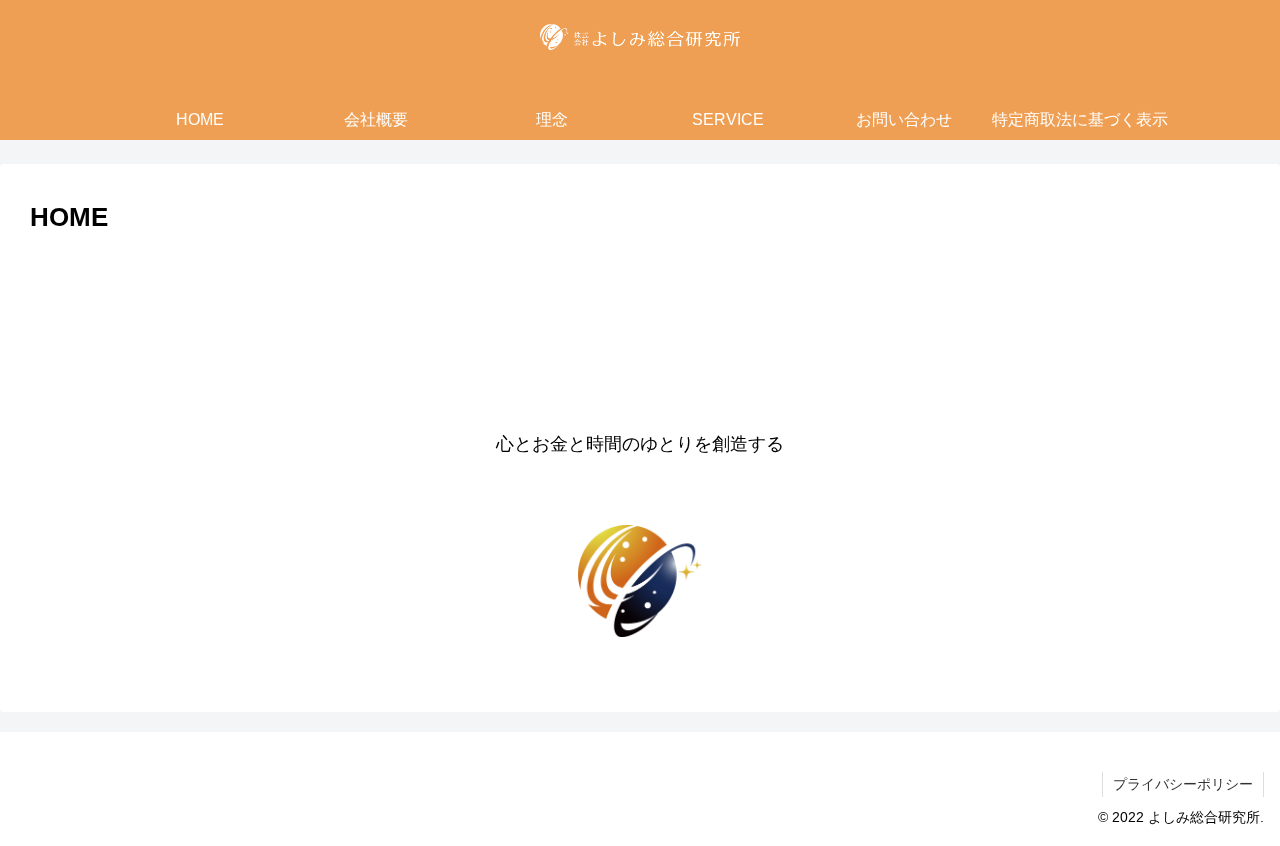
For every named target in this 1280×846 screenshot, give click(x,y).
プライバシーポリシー (1183, 784)
